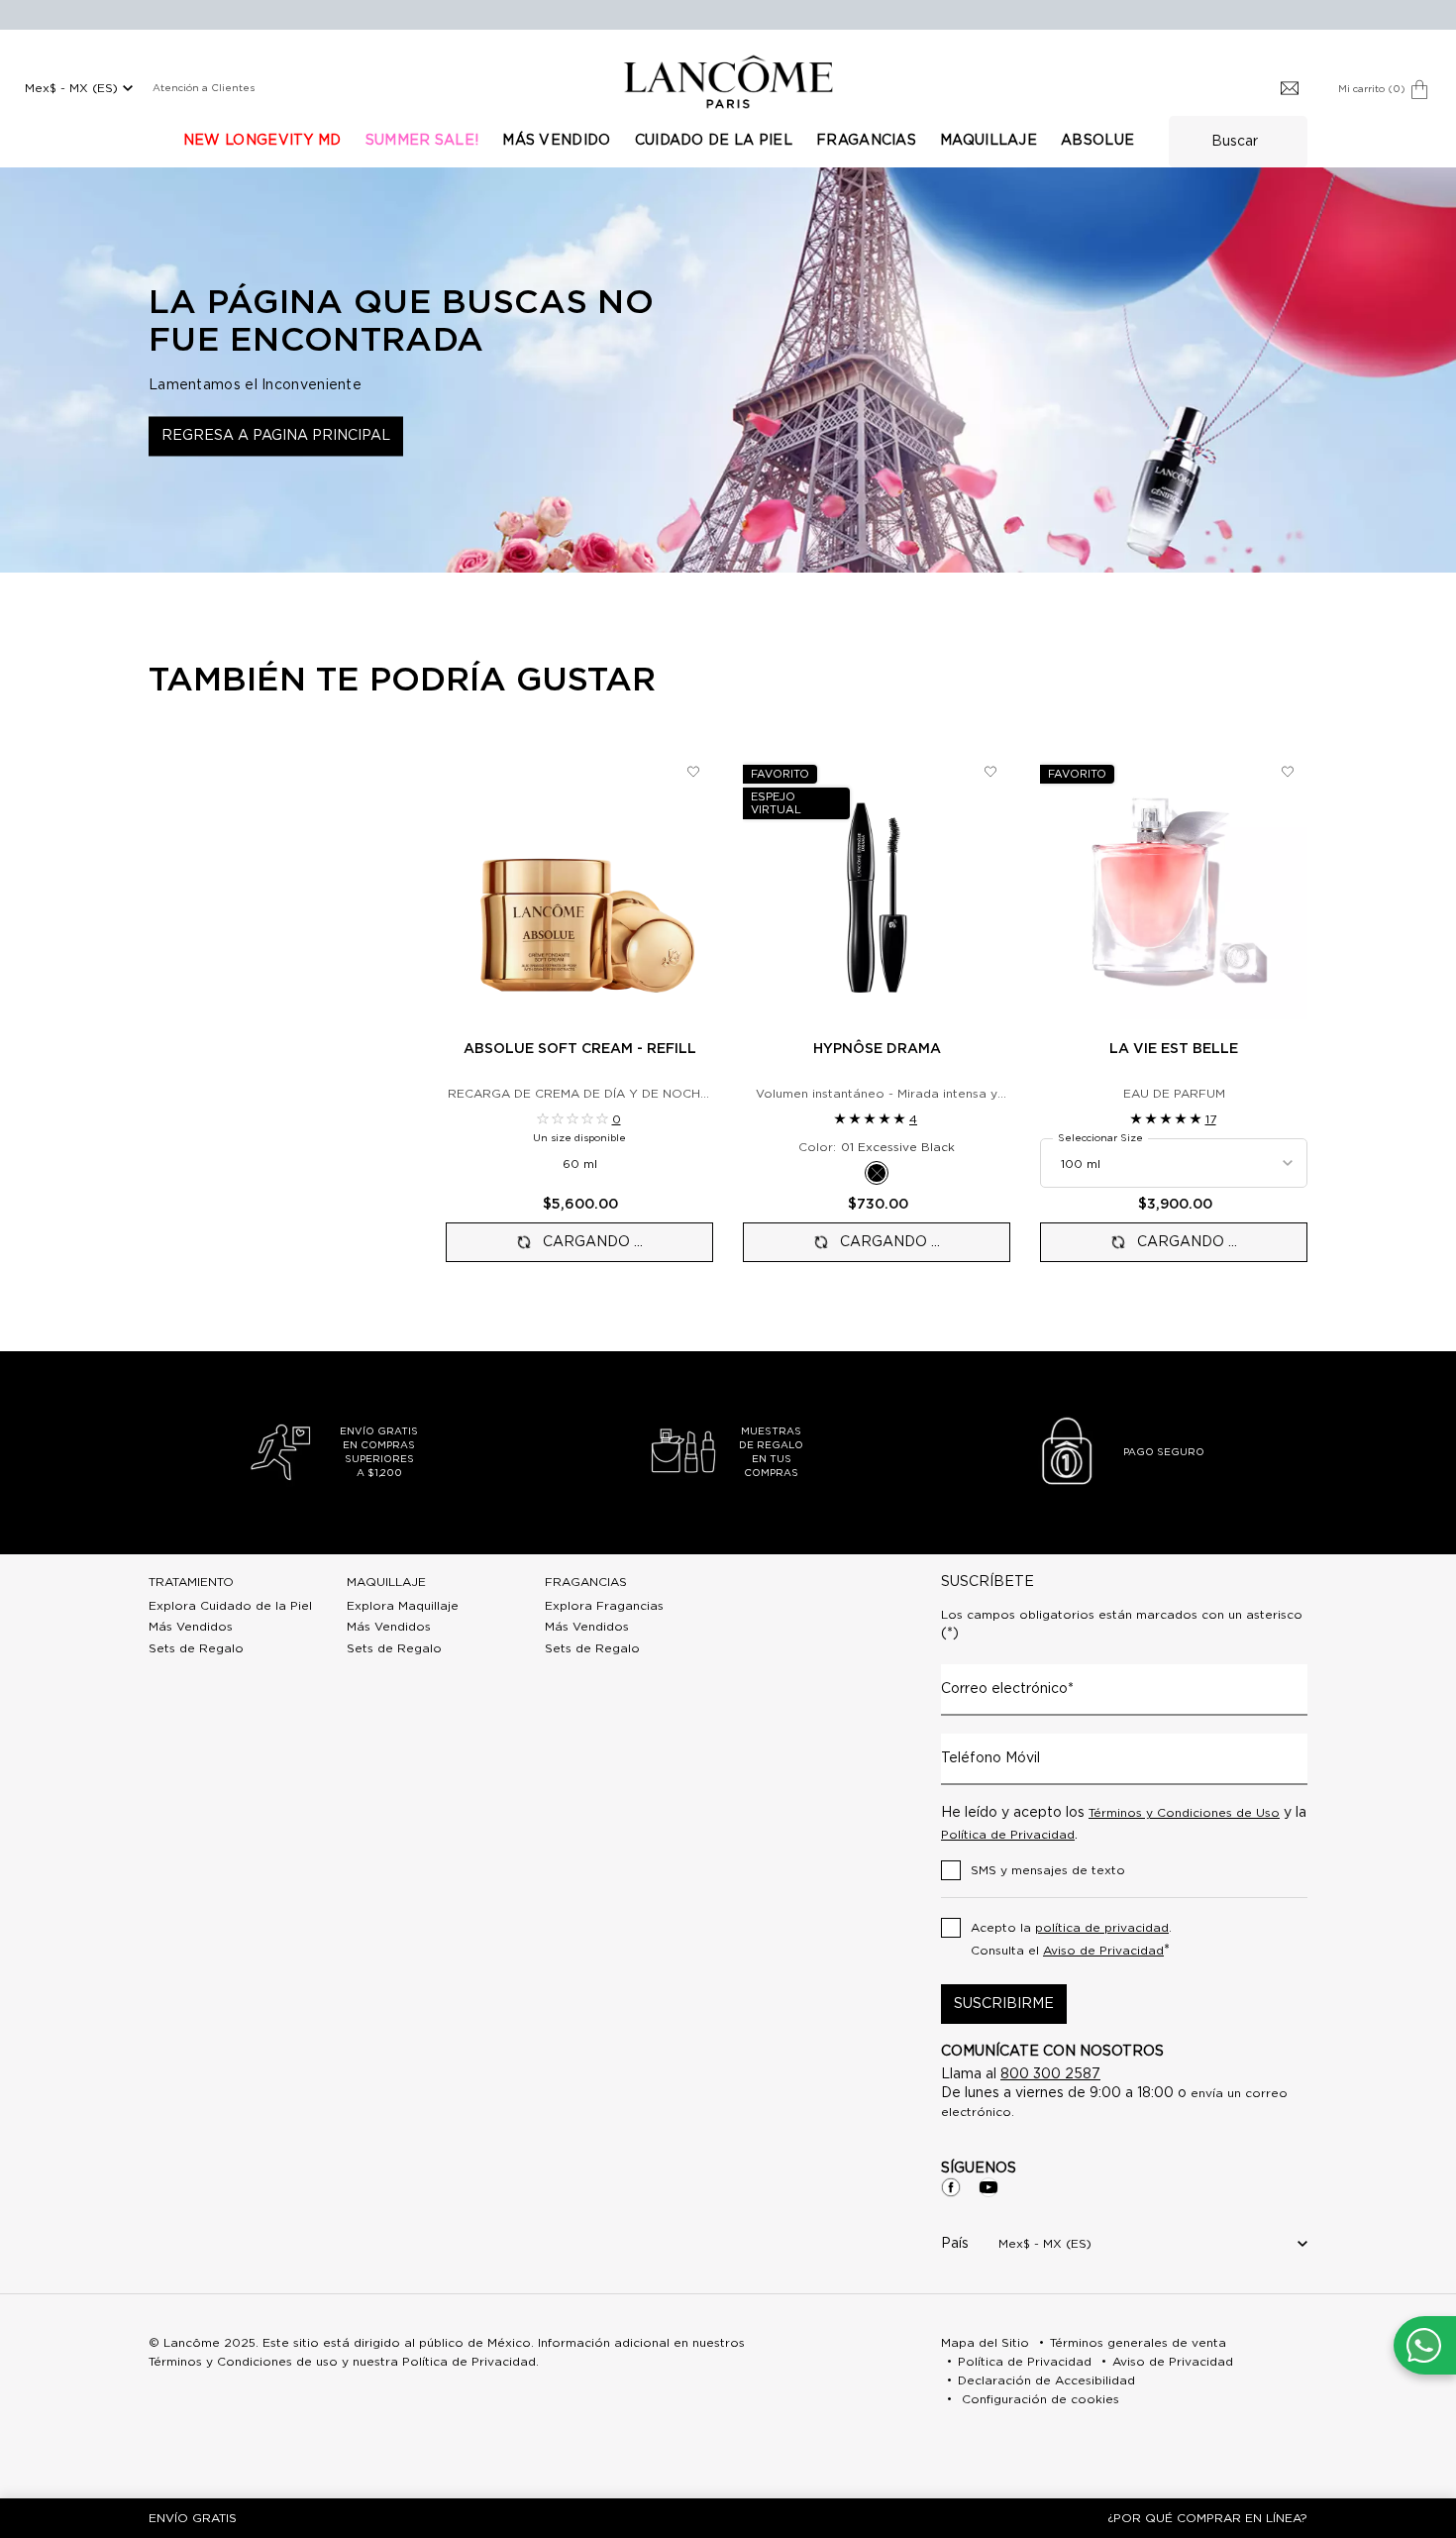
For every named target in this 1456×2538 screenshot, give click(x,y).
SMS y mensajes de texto (1048, 1870)
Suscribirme (1004, 2004)
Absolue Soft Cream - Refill (580, 1049)
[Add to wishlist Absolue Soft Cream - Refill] (693, 772)
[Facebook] (951, 2187)
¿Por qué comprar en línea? (1207, 2518)
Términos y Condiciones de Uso (1184, 1813)
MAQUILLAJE (386, 1582)
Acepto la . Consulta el (1071, 1940)
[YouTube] (988, 2187)
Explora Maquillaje (403, 1606)
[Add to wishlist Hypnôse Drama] (990, 772)
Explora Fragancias (604, 1606)
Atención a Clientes (204, 88)
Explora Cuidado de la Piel (230, 1606)
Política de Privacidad (1008, 1835)
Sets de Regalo (196, 1648)
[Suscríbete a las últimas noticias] (1290, 89)
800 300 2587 (1050, 2074)
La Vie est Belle (1174, 1049)
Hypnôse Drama (877, 1049)
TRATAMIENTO (191, 1582)
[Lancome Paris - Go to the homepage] (728, 82)
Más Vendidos (191, 1627)
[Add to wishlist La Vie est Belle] (1288, 772)
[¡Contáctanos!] (1424, 2345)
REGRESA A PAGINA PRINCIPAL (276, 436)
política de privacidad (1102, 1928)
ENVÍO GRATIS (193, 2518)
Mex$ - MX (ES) (71, 88)
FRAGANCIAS (586, 1582)
